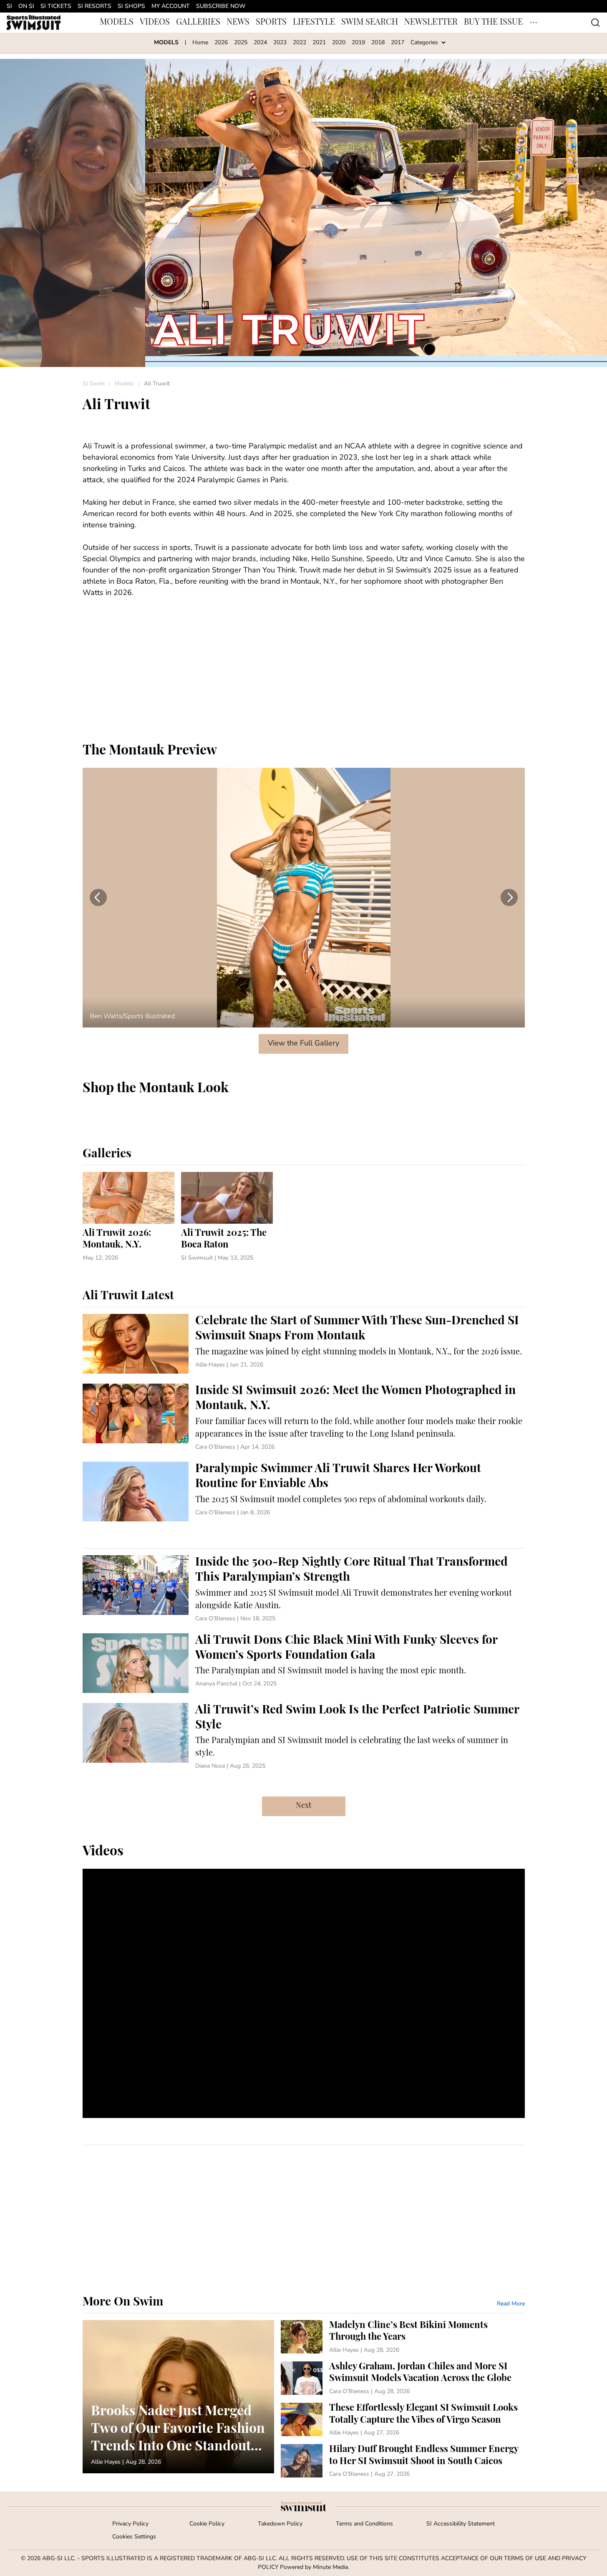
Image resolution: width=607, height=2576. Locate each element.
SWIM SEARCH (370, 23)
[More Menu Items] (534, 23)
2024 (260, 43)
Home (200, 43)
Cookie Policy (207, 2524)
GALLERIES (198, 23)
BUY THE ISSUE (493, 23)
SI (9, 6)
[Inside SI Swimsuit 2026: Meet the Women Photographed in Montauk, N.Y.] (304, 1418)
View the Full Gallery (303, 1044)
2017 (398, 43)
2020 (339, 43)
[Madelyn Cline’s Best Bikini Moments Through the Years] (403, 2337)
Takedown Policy (280, 2524)
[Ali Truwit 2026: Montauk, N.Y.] (128, 1217)
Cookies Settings (134, 2537)
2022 (300, 43)
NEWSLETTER (431, 23)
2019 (358, 43)
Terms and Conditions (364, 2524)
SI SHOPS (131, 6)
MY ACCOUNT (171, 6)
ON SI (26, 6)
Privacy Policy (130, 2524)
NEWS (238, 23)
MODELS (117, 23)
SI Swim (94, 384)
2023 (280, 43)
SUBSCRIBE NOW (221, 6)
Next (303, 1806)
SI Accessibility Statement (461, 2524)
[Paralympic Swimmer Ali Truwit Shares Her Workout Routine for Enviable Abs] (304, 1492)
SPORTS (271, 23)
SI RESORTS (94, 6)
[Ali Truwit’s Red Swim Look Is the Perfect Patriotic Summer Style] (304, 1737)
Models (124, 384)
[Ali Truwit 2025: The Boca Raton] (227, 1217)
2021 (319, 43)
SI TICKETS (56, 6)
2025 (241, 43)
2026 (221, 43)
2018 (378, 43)
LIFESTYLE (314, 23)
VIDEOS (155, 23)
